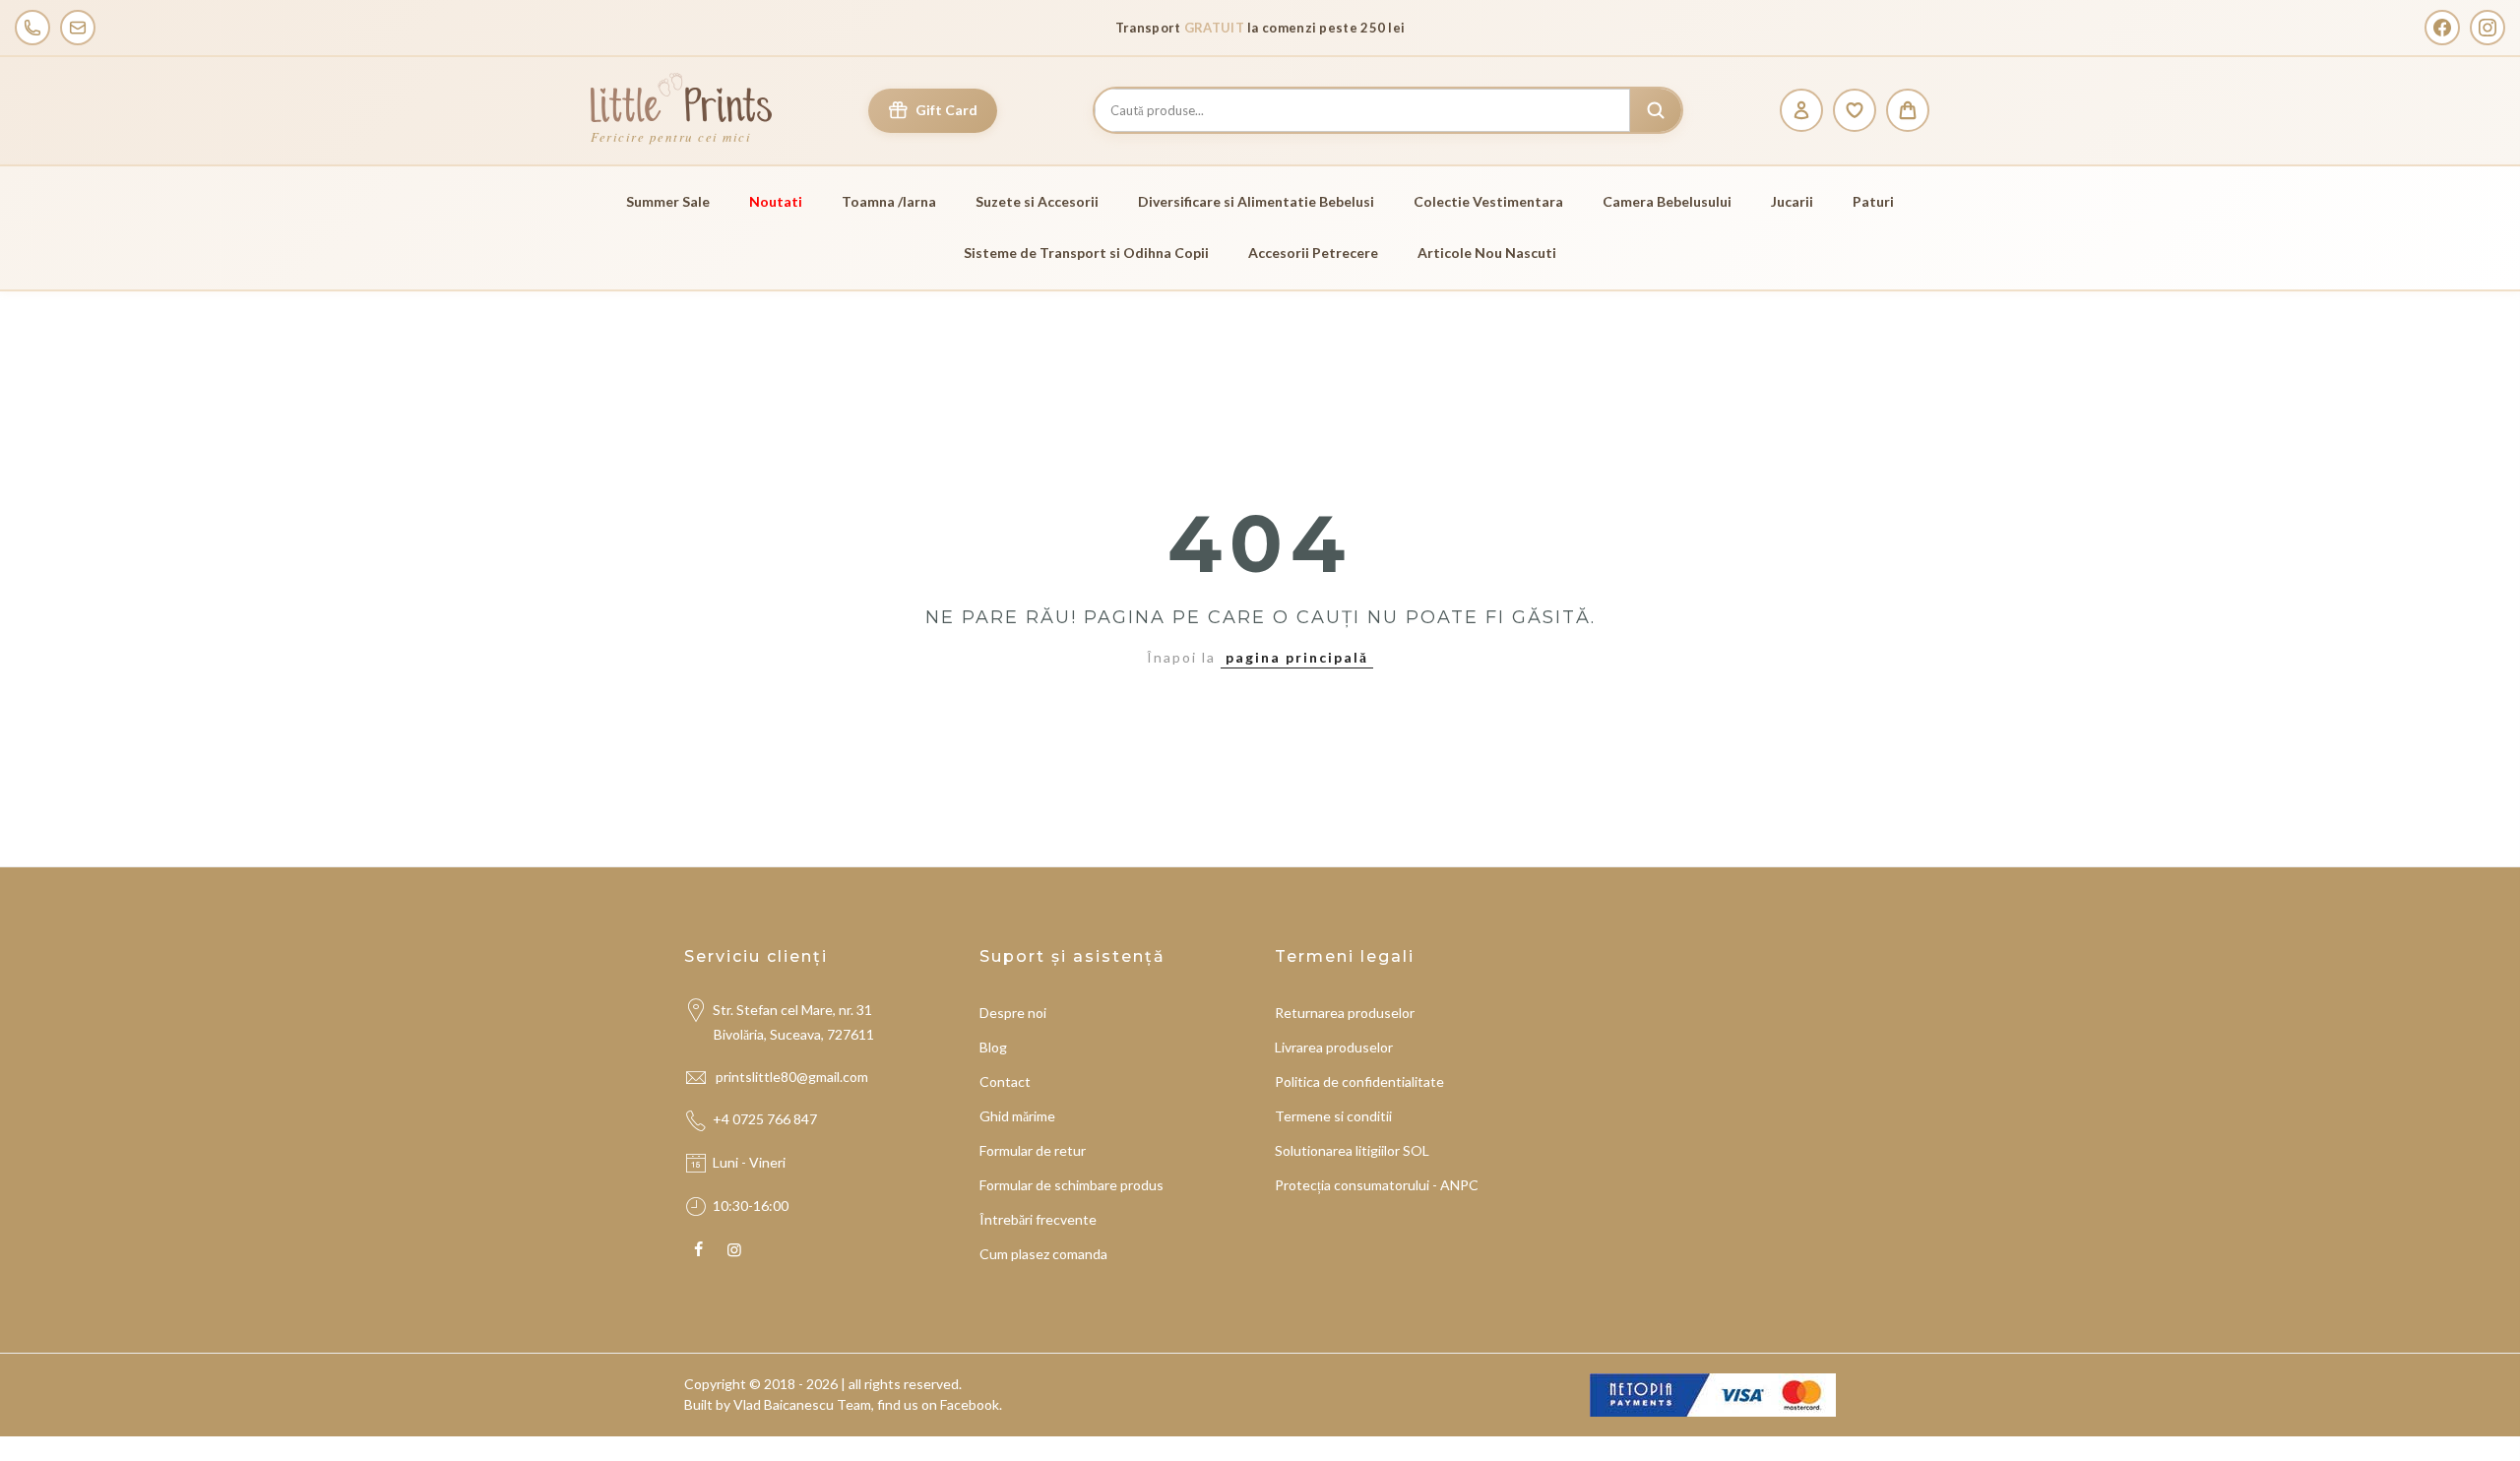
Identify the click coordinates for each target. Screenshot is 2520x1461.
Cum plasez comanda (1043, 1254)
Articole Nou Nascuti (1487, 253)
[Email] (78, 28)
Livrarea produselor (1334, 1047)
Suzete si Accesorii (1037, 201)
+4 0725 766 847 (765, 1119)
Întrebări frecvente (1038, 1219)
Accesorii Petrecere (1313, 253)
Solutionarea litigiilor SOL (1352, 1150)
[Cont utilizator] (1801, 110)
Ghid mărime (1017, 1116)
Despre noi (1013, 1013)
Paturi (1873, 201)
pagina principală (1297, 657)
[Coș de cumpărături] (1908, 110)
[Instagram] (2488, 28)
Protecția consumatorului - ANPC (1377, 1185)
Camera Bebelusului (1667, 201)
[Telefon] (32, 28)
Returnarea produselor (1345, 1013)
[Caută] (1656, 110)
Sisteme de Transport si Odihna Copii (1086, 253)
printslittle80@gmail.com (793, 1077)
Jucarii (1792, 201)
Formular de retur (1033, 1150)
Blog (993, 1047)
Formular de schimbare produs (1071, 1185)
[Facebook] (2442, 28)
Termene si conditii (1333, 1116)
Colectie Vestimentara (1488, 201)
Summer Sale (668, 201)
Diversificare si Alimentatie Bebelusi (1256, 201)
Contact (1005, 1081)
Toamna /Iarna (889, 201)
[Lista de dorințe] (1855, 110)
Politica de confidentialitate (1359, 1081)
